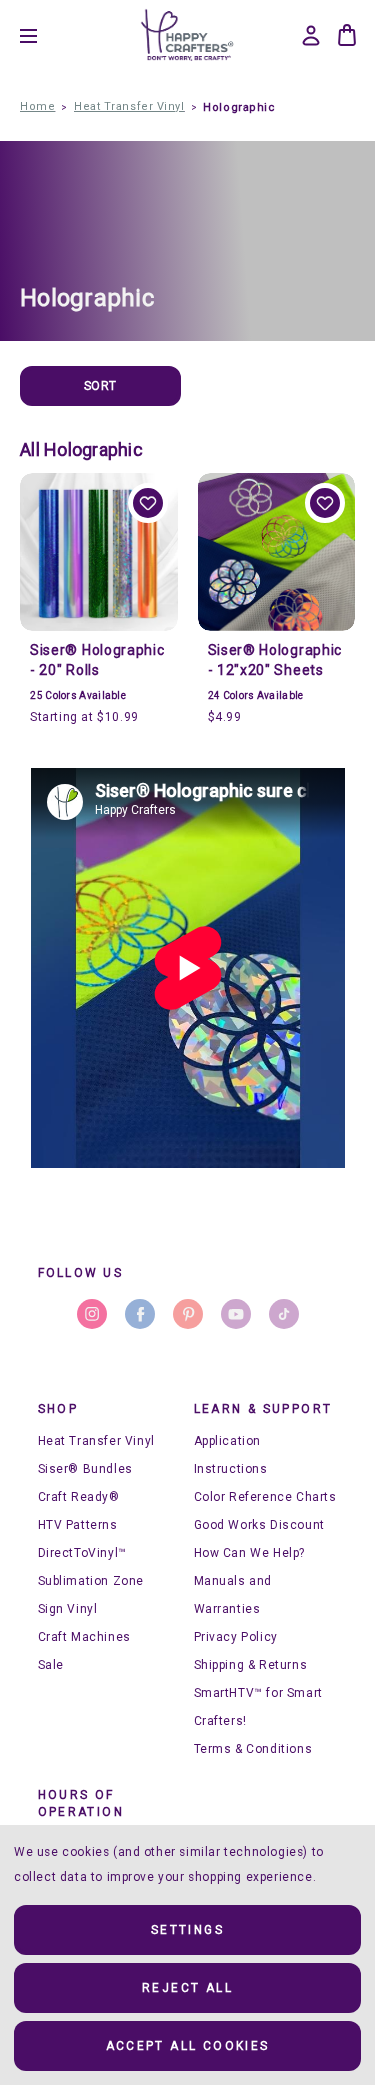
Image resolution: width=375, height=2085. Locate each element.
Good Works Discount (259, 1525)
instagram (92, 1314)
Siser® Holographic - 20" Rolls (97, 660)
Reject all (187, 1988)
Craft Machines (84, 1637)
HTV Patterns (78, 1525)
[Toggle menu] (43, 35)
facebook (140, 1314)
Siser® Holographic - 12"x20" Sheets (275, 660)
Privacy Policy (236, 1637)
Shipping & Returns (251, 1665)
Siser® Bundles (85, 1469)
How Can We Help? (250, 1553)
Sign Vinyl (68, 1609)
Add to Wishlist (148, 503)
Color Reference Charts (265, 1497)
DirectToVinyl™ (82, 1553)
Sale (51, 1665)
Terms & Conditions (253, 1749)
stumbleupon (284, 1314)
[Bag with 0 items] (347, 35)
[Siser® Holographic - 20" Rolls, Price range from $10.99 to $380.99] (99, 552)
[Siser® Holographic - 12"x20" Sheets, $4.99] (277, 552)
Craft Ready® (79, 1497)
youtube (236, 1314)
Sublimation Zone (91, 1581)
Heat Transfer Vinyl (96, 1441)
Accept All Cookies (188, 2046)
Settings (187, 1930)
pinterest (188, 1314)
